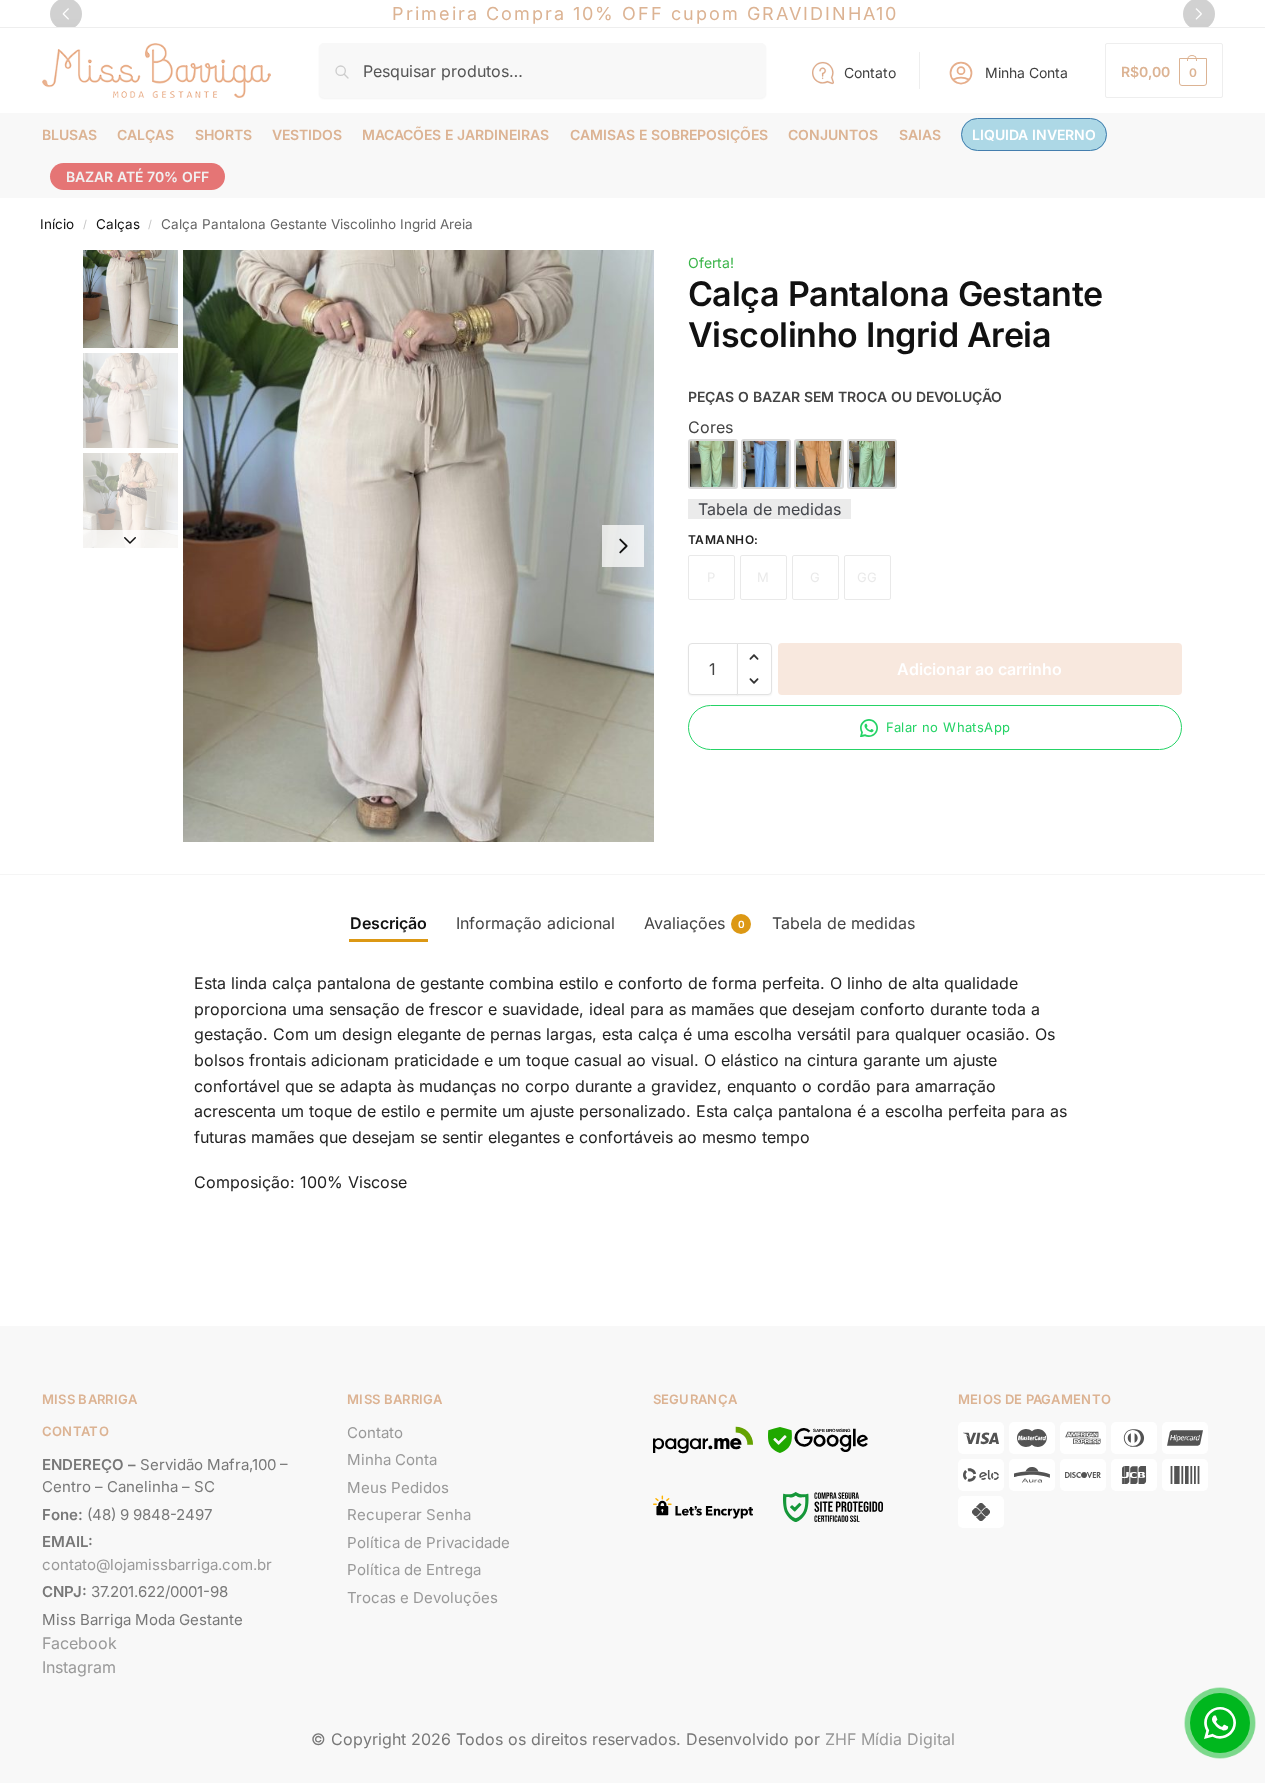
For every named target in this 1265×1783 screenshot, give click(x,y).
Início (57, 224)
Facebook (79, 1643)
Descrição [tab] (388, 923)
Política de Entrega (414, 1569)
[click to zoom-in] (419, 546)
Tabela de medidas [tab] (843, 923)
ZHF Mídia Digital (890, 1739)
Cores (710, 427)
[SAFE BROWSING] (818, 1452)
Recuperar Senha (409, 1514)
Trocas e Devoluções (422, 1597)
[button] (1164, 70)
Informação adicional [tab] (535, 923)
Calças (118, 224)
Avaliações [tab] (694, 923)
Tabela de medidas (769, 509)
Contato (870, 72)
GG (867, 577)
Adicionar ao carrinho (979, 669)
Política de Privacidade (428, 1542)
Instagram (79, 1667)
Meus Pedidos (398, 1487)
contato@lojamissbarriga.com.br (157, 1564)
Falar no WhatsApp (948, 727)
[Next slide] (623, 546)
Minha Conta (1026, 72)
